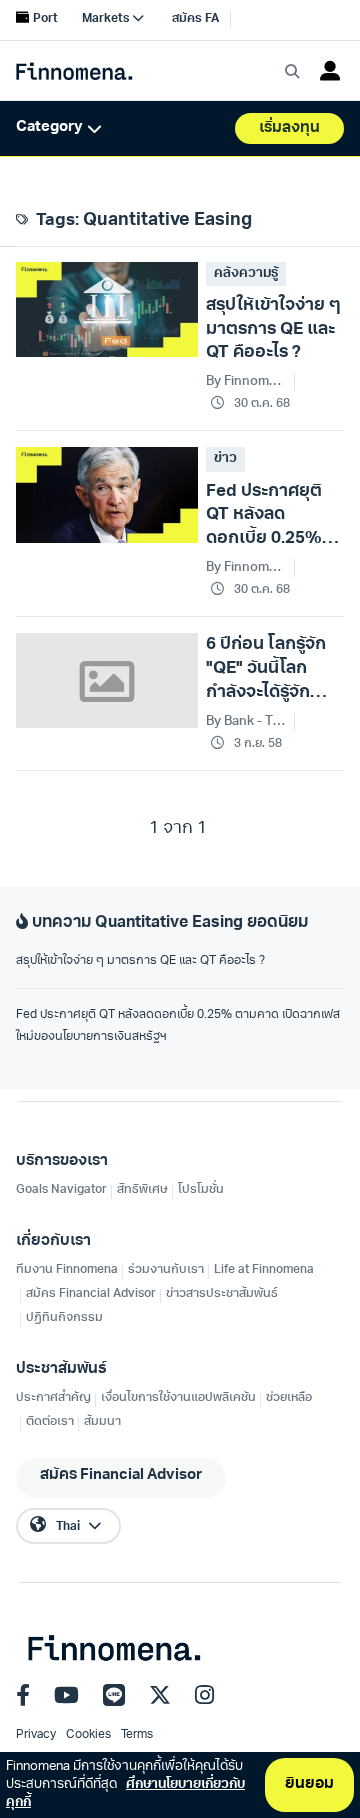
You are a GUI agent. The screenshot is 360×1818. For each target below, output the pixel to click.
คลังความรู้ (246, 273)
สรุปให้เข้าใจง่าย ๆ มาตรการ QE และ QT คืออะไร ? (140, 961)
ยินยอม (309, 1784)
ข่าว (225, 458)
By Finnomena (246, 381)
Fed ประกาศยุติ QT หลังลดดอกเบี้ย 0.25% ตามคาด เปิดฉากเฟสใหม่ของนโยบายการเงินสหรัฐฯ (178, 1026)
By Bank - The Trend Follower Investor (246, 721)
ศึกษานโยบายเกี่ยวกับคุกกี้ (125, 1793)
